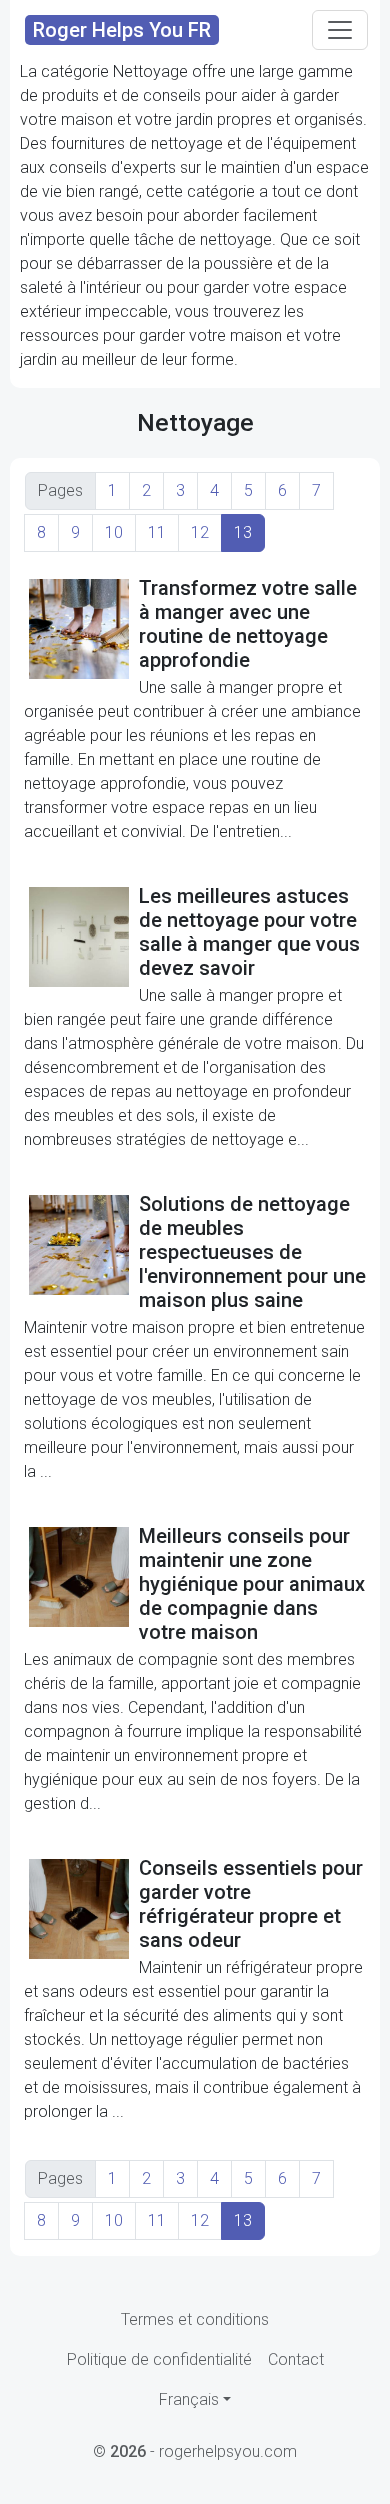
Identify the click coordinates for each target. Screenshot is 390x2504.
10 (114, 532)
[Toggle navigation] (340, 30)
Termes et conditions (195, 2319)
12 (200, 532)
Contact (296, 2359)
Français (189, 2399)
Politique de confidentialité (159, 2359)
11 (157, 532)
